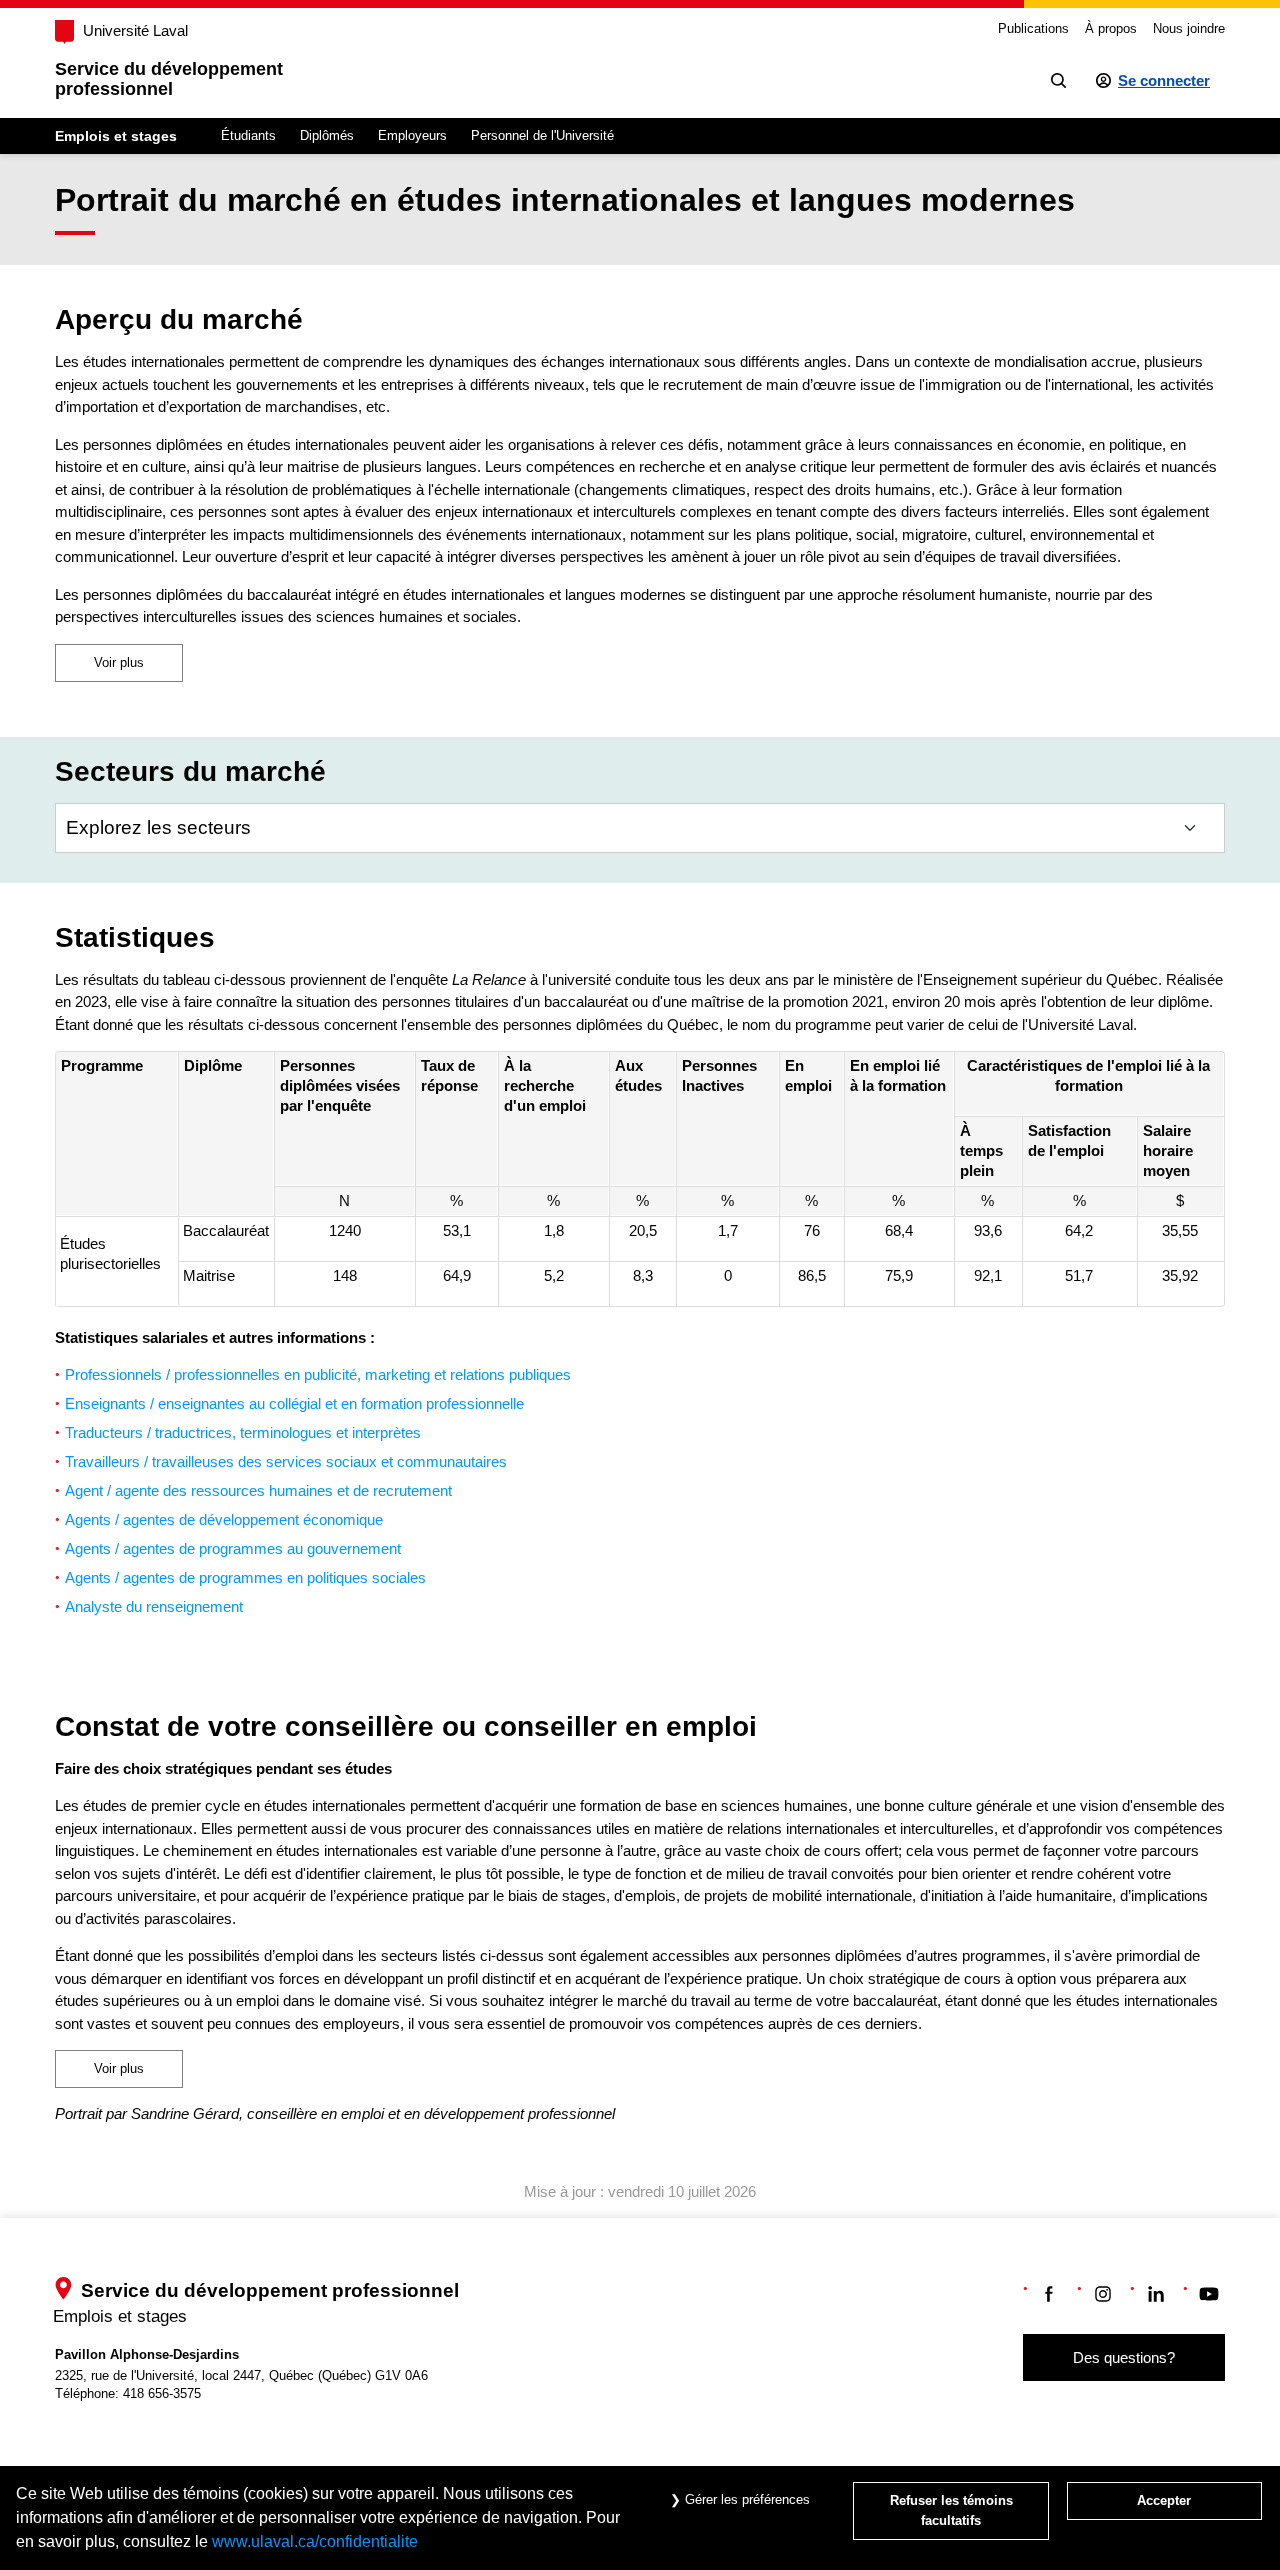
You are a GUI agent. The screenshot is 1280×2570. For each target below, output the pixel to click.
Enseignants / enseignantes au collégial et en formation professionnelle (294, 1403)
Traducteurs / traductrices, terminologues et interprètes (245, 1432)
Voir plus (119, 662)
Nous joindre (1189, 28)
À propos (1111, 28)
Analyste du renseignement (156, 1606)
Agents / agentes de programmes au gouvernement (235, 1548)
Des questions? (1124, 2357)
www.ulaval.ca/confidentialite (315, 2541)
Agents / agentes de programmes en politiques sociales (247, 1577)
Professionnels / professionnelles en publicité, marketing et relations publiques (318, 1374)
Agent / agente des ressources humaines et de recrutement (260, 1490)
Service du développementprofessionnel (169, 79)
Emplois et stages (116, 136)
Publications (1033, 28)
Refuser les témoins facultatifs (951, 2510)
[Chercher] (1058, 80)
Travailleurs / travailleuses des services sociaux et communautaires (286, 1461)
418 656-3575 (162, 2393)
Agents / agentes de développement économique (224, 1519)
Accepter (1164, 2500)
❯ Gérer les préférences (738, 2499)
